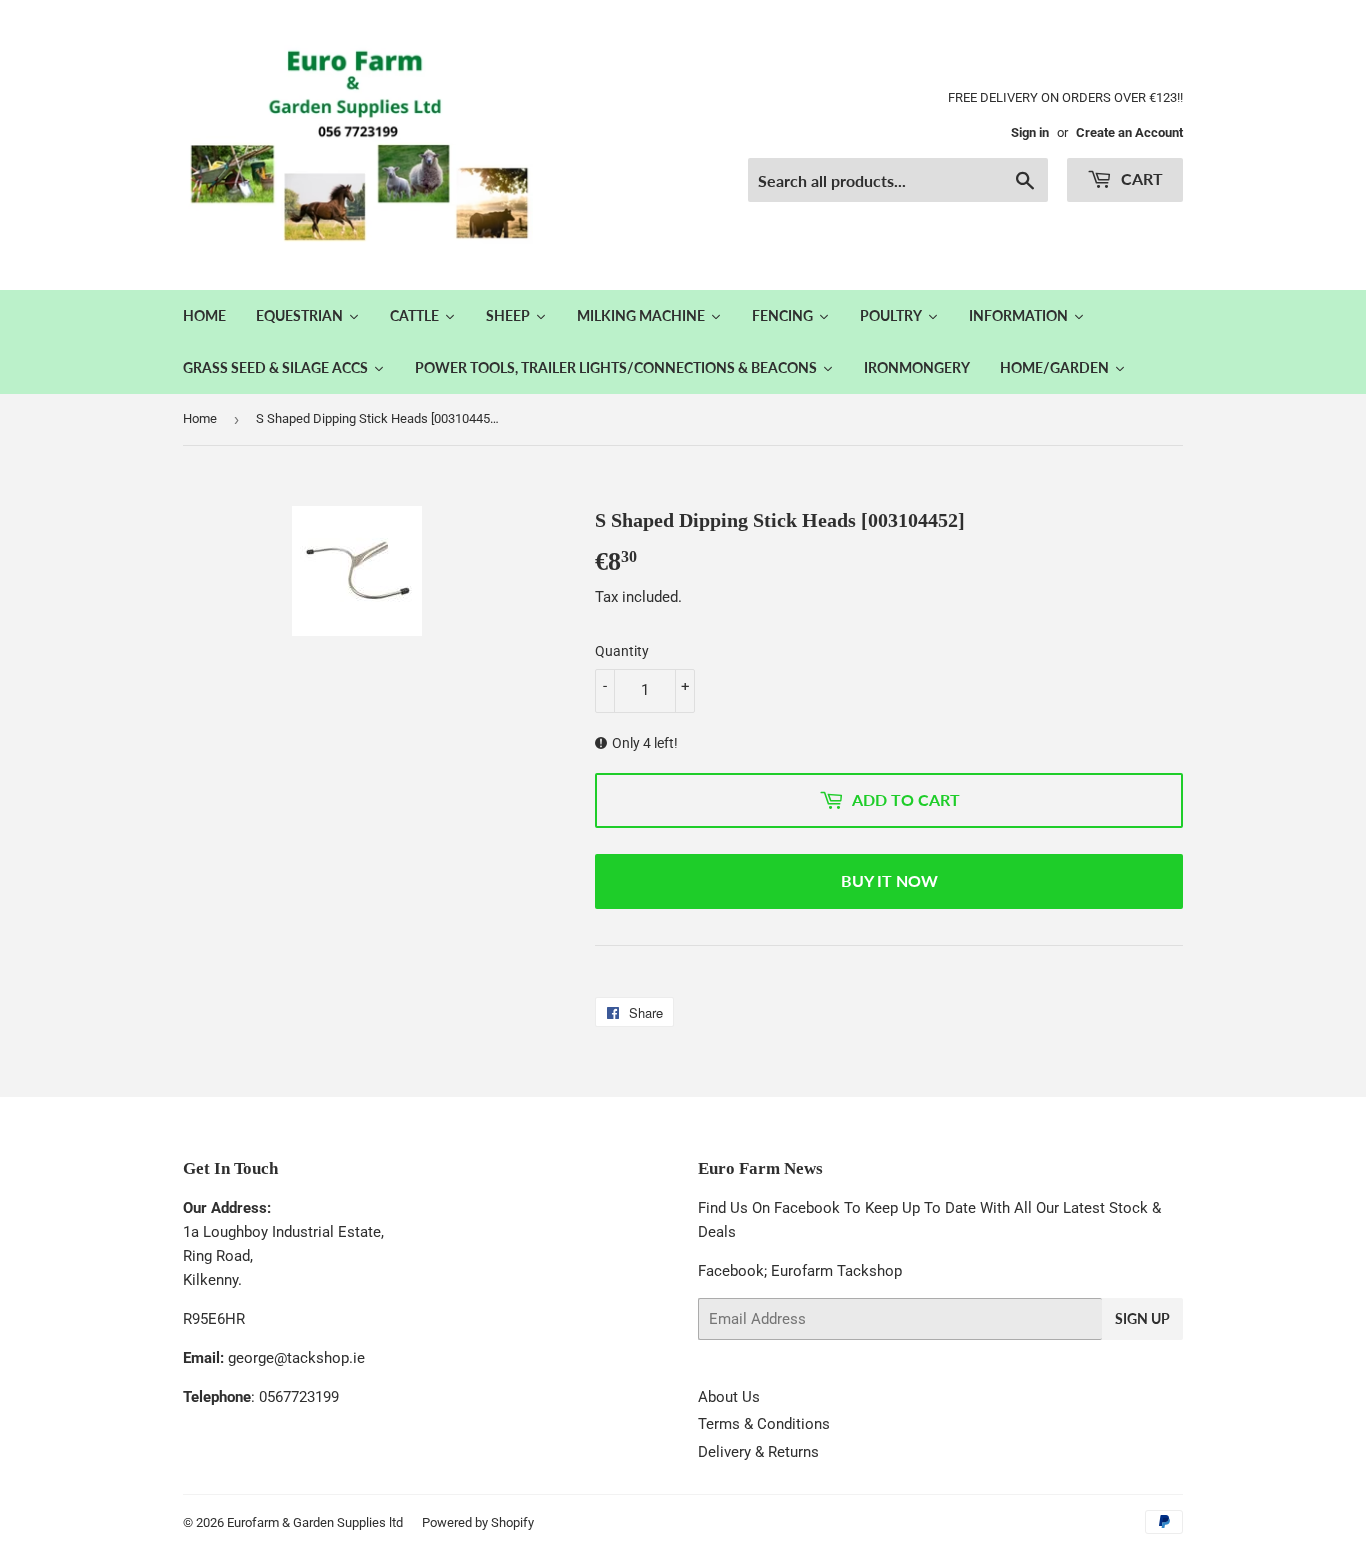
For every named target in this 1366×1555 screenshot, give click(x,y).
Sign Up (1142, 1318)
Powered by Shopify (478, 1522)
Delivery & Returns (758, 1452)
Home (200, 418)
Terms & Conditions (764, 1424)
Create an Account (1129, 132)
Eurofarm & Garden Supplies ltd (315, 1522)
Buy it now (889, 880)
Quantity (622, 651)
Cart (1140, 178)
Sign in (1030, 132)
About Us (729, 1397)
